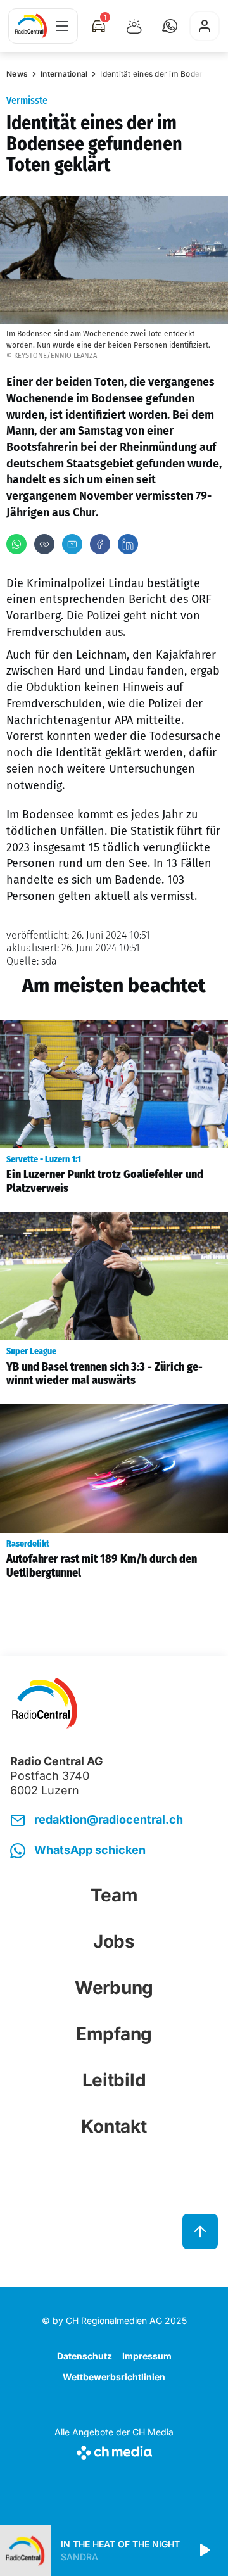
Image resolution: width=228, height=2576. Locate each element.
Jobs (114, 1941)
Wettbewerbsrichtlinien (114, 2377)
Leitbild (114, 2080)
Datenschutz (85, 2356)
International (64, 74)
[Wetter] (134, 26)
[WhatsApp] (16, 544)
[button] (170, 26)
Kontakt (114, 2126)
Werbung (114, 1988)
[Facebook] (100, 544)
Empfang (114, 2034)
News (17, 74)
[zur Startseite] (31, 26)
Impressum (147, 2356)
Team (114, 1895)
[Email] (72, 544)
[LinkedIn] (128, 544)
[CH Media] (114, 2450)
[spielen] (204, 2551)
